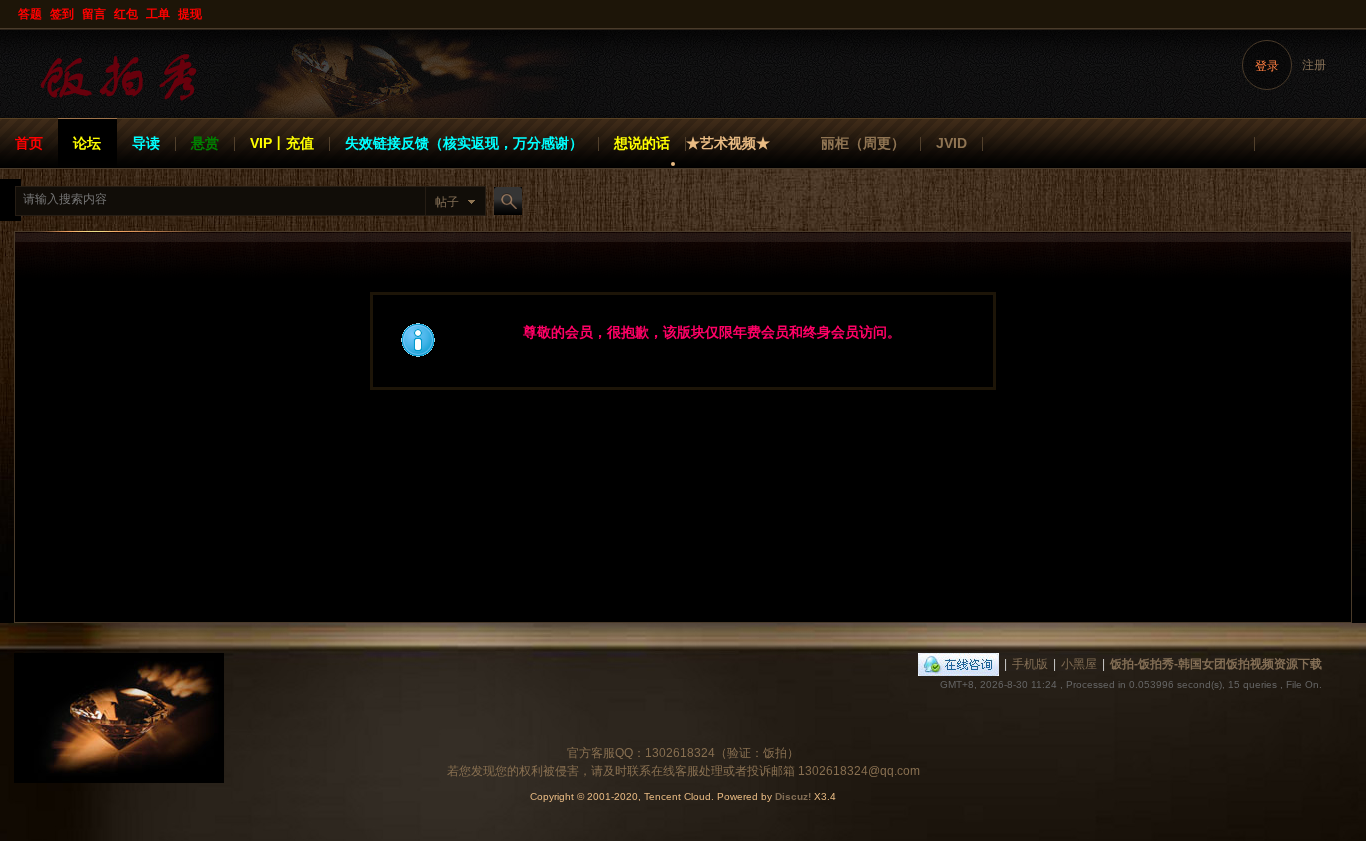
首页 (29, 143)
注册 (1314, 65)
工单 (158, 14)
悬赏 (205, 143)
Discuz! (793, 796)
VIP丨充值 (282, 143)
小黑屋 (1079, 664)
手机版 (1030, 664)
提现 (190, 14)
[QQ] (958, 664)
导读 (146, 143)
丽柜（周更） (863, 143)
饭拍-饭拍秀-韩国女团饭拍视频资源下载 (1216, 664)
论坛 (87, 143)
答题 (30, 14)
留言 (94, 14)
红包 (126, 14)
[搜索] (505, 201)
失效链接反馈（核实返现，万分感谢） (464, 143)
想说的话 (642, 143)
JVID (951, 143)
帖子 (447, 202)
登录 (1267, 66)
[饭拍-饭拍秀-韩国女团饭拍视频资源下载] (120, 106)
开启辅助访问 (1347, 14)
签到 (62, 14)
